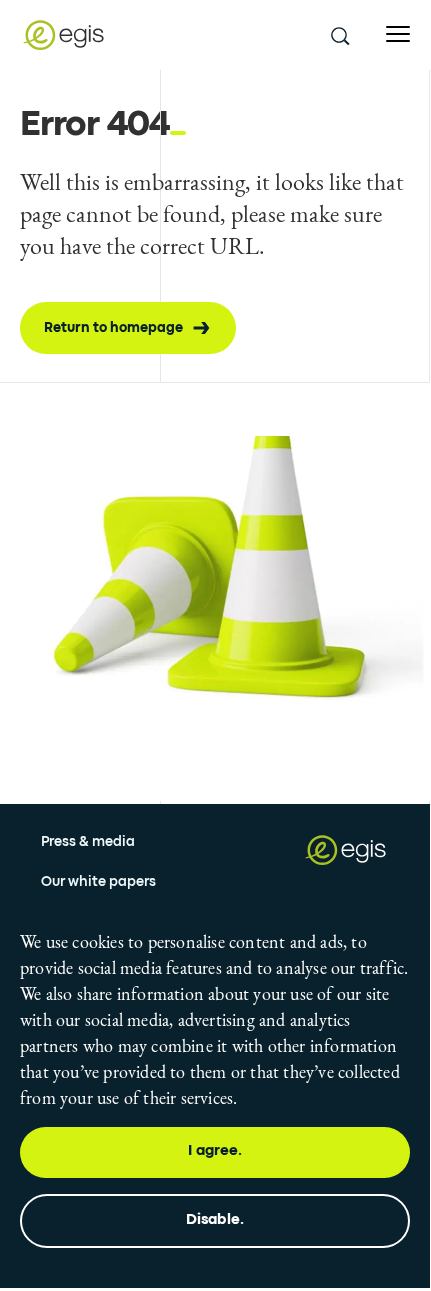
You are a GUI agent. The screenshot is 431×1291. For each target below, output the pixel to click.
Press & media (88, 842)
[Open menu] (398, 34)
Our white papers (98, 882)
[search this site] (339, 35)
